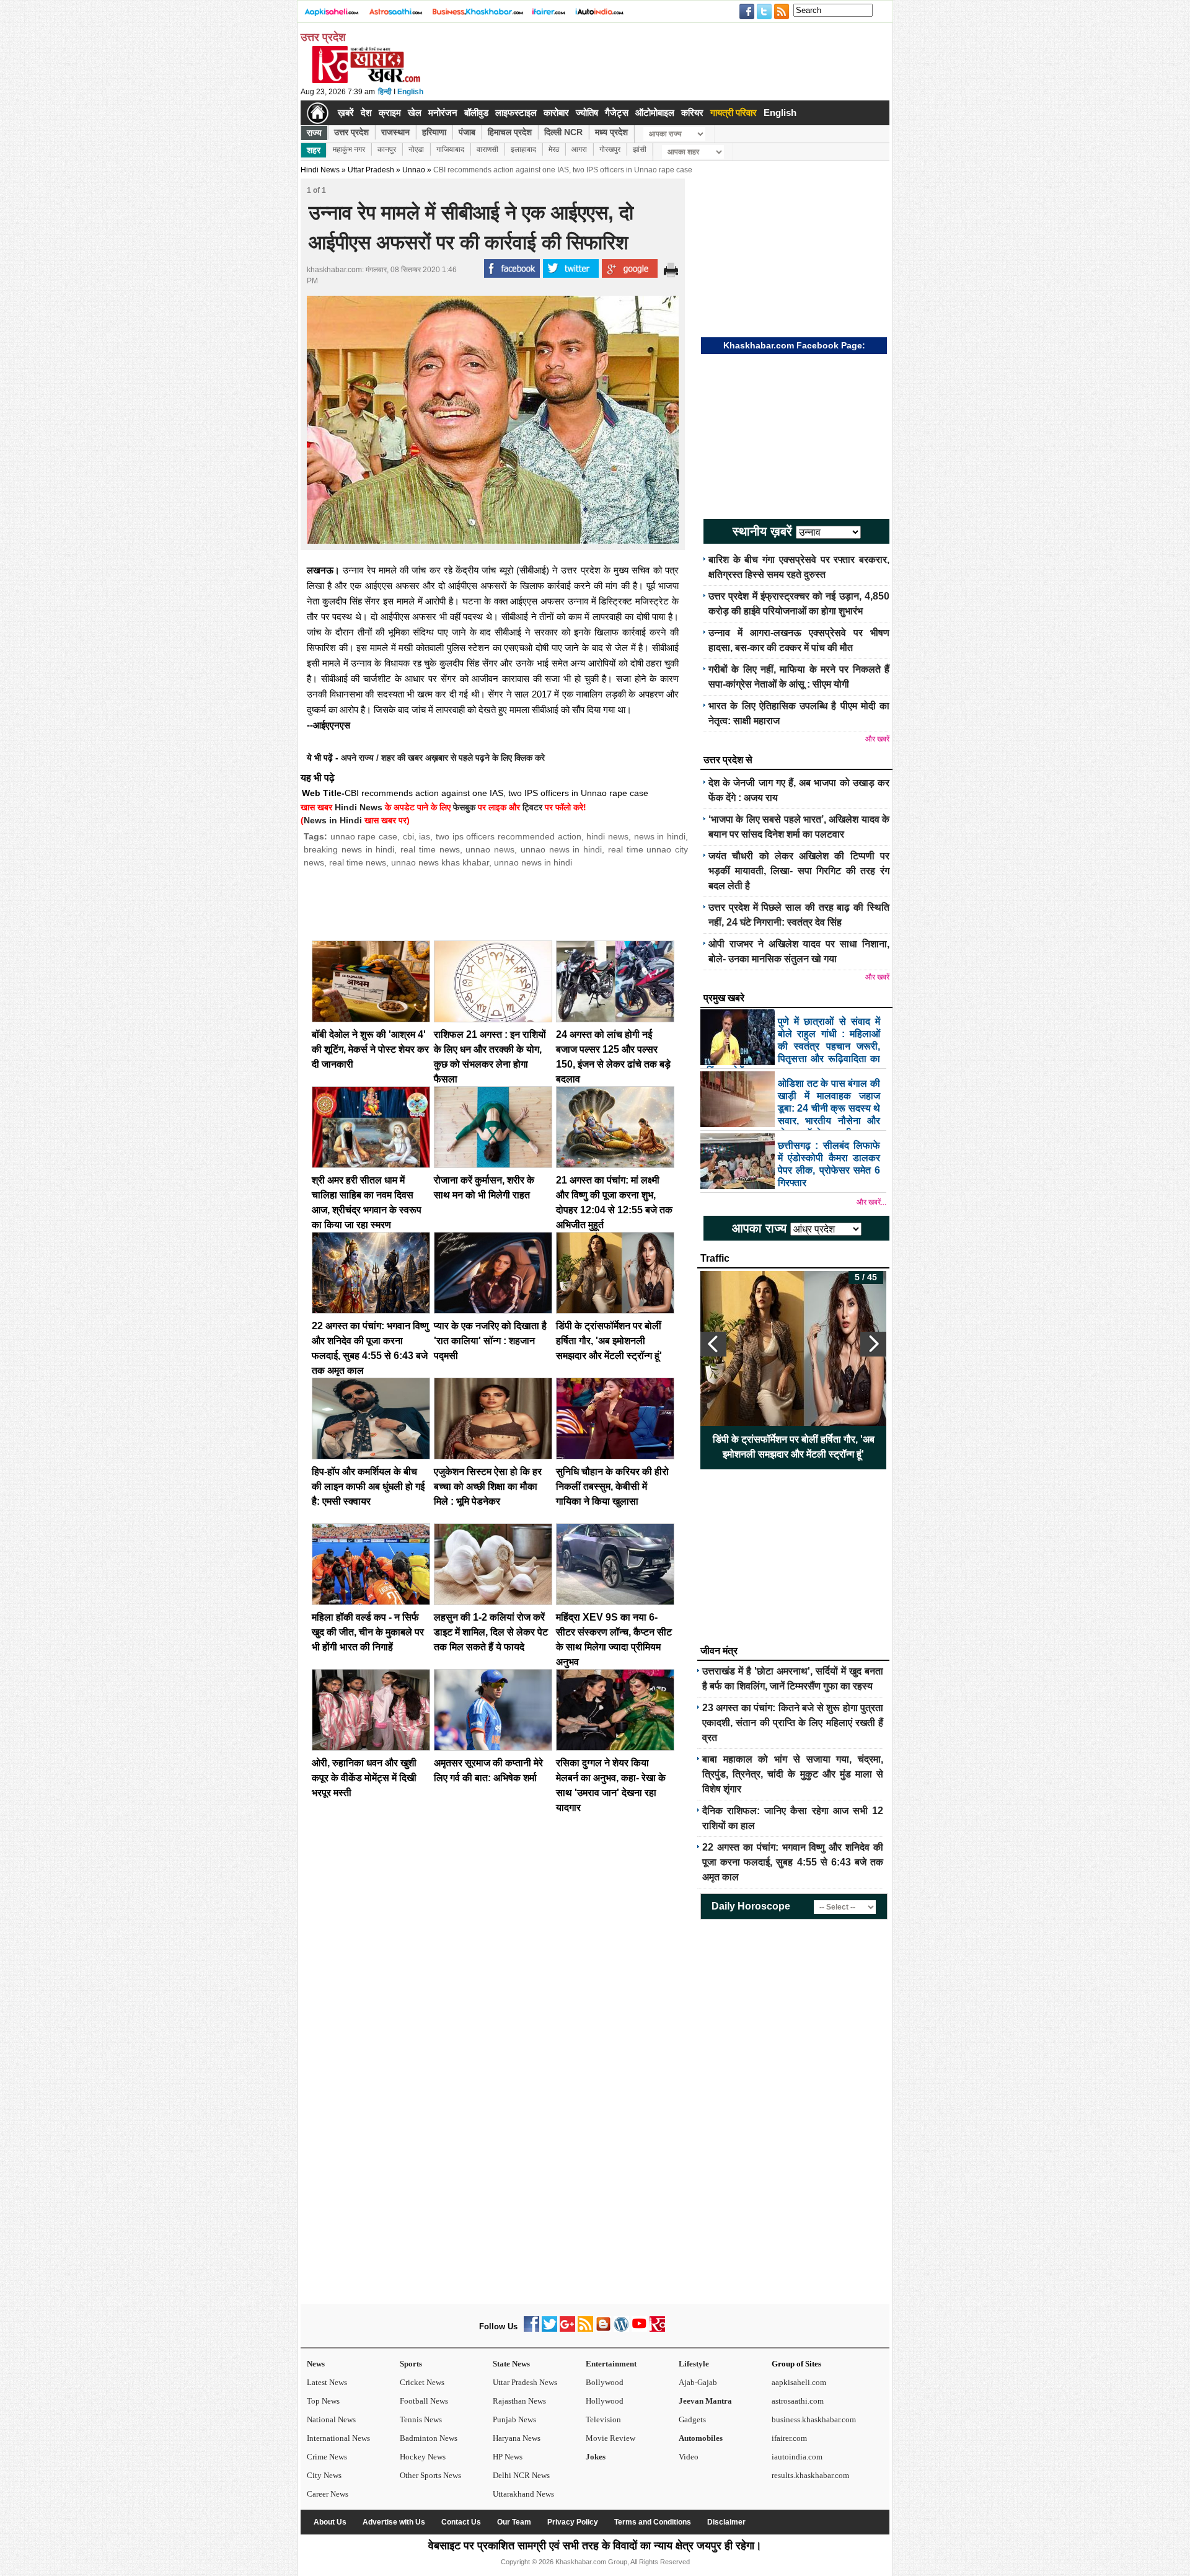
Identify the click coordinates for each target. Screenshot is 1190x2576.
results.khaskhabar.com (810, 2475)
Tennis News (421, 2419)
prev (713, 1344)
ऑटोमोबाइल (655, 113)
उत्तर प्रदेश (351, 132)
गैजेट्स (617, 113)
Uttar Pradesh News (525, 2382)
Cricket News (422, 2382)
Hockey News (423, 2457)
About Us (330, 2522)
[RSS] (585, 2329)
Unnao (414, 170)
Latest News (327, 2382)
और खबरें (877, 739)
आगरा (579, 149)
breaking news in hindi (349, 849)
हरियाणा (434, 132)
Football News (424, 2401)
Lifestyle (694, 2364)
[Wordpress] (621, 2329)
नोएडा (416, 149)
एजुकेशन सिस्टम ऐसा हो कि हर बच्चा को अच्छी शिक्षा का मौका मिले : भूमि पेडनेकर (488, 1486)
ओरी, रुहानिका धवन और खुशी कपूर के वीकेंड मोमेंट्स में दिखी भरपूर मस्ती (364, 1778)
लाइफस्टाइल (516, 113)
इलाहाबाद (523, 149)
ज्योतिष (587, 113)
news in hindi (660, 836)
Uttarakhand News (523, 2494)
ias (425, 836)
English (410, 92)
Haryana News (517, 2438)
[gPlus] (567, 2329)
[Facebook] (531, 2329)
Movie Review (610, 2438)
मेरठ (554, 149)
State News (511, 2364)
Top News (323, 2401)
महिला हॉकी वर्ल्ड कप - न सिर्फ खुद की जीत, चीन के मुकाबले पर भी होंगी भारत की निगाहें (368, 1632)
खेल (415, 113)
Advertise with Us (394, 2522)
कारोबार (556, 113)
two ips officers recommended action (509, 836)
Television (603, 2419)
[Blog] (603, 2329)
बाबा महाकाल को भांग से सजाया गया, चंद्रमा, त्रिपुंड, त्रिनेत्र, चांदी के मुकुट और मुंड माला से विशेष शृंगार (793, 1774)
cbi (408, 836)
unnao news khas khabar (440, 862)
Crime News (327, 2457)
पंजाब (467, 132)
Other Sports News (430, 2475)
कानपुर (387, 149)
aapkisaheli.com (799, 2382)
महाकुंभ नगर (349, 149)
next (873, 1344)
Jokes (596, 2457)
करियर (692, 113)
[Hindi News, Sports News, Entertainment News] (318, 113)
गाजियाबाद (450, 149)
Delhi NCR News (521, 2475)
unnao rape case (364, 836)
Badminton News (429, 2438)
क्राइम (390, 113)
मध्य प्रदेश (611, 132)
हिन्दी (385, 92)
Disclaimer (726, 2522)
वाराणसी (487, 149)
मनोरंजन (443, 113)
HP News (508, 2457)
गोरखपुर (610, 149)
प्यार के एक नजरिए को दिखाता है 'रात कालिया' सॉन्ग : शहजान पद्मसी (490, 1341)
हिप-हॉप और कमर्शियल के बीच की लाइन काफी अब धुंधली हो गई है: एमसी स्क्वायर (368, 1486)
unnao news (490, 849)
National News (331, 2419)
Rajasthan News (519, 2401)
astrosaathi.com (798, 2401)
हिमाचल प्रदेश (510, 132)
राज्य (314, 133)
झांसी (640, 149)
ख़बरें (346, 113)
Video (689, 2457)
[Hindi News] (366, 81)
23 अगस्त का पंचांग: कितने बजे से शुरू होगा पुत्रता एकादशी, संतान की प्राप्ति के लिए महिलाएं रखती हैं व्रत (793, 1723)
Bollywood (605, 2382)
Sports (411, 2364)
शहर (314, 150)
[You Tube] (639, 2329)
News (316, 2364)
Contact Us (461, 2522)
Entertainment (611, 2364)
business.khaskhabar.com (814, 2419)
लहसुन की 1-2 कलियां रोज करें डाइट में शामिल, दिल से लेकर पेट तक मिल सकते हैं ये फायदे (491, 1632)
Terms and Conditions (653, 2522)
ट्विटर (532, 807)
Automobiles (701, 2438)
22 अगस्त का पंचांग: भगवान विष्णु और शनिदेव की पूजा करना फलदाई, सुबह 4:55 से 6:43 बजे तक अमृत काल (793, 1862)
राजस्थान (395, 132)
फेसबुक (464, 807)
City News (324, 2475)
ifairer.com (789, 2438)
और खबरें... (871, 1202)
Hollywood (605, 2401)
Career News (328, 2494)
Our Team (514, 2522)
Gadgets (692, 2419)
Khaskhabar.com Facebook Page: (794, 345)
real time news (430, 849)
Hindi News (320, 170)
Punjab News (514, 2419)
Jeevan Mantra (705, 2401)
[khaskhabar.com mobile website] (657, 2329)
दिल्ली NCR (563, 132)
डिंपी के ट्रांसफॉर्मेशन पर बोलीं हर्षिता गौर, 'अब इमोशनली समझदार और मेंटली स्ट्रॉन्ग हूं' (609, 1341)
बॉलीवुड (476, 113)
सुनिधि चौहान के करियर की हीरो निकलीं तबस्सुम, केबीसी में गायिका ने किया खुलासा (612, 1486)
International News (338, 2438)
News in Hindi (333, 820)
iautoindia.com (797, 2457)
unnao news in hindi (561, 849)
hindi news (607, 836)
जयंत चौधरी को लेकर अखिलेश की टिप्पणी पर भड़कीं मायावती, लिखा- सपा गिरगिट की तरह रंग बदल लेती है (799, 871)
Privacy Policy (573, 2522)
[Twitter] (549, 2329)
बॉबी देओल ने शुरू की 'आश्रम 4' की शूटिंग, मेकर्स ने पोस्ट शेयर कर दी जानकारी (370, 1049)
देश (366, 113)
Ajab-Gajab (698, 2382)
